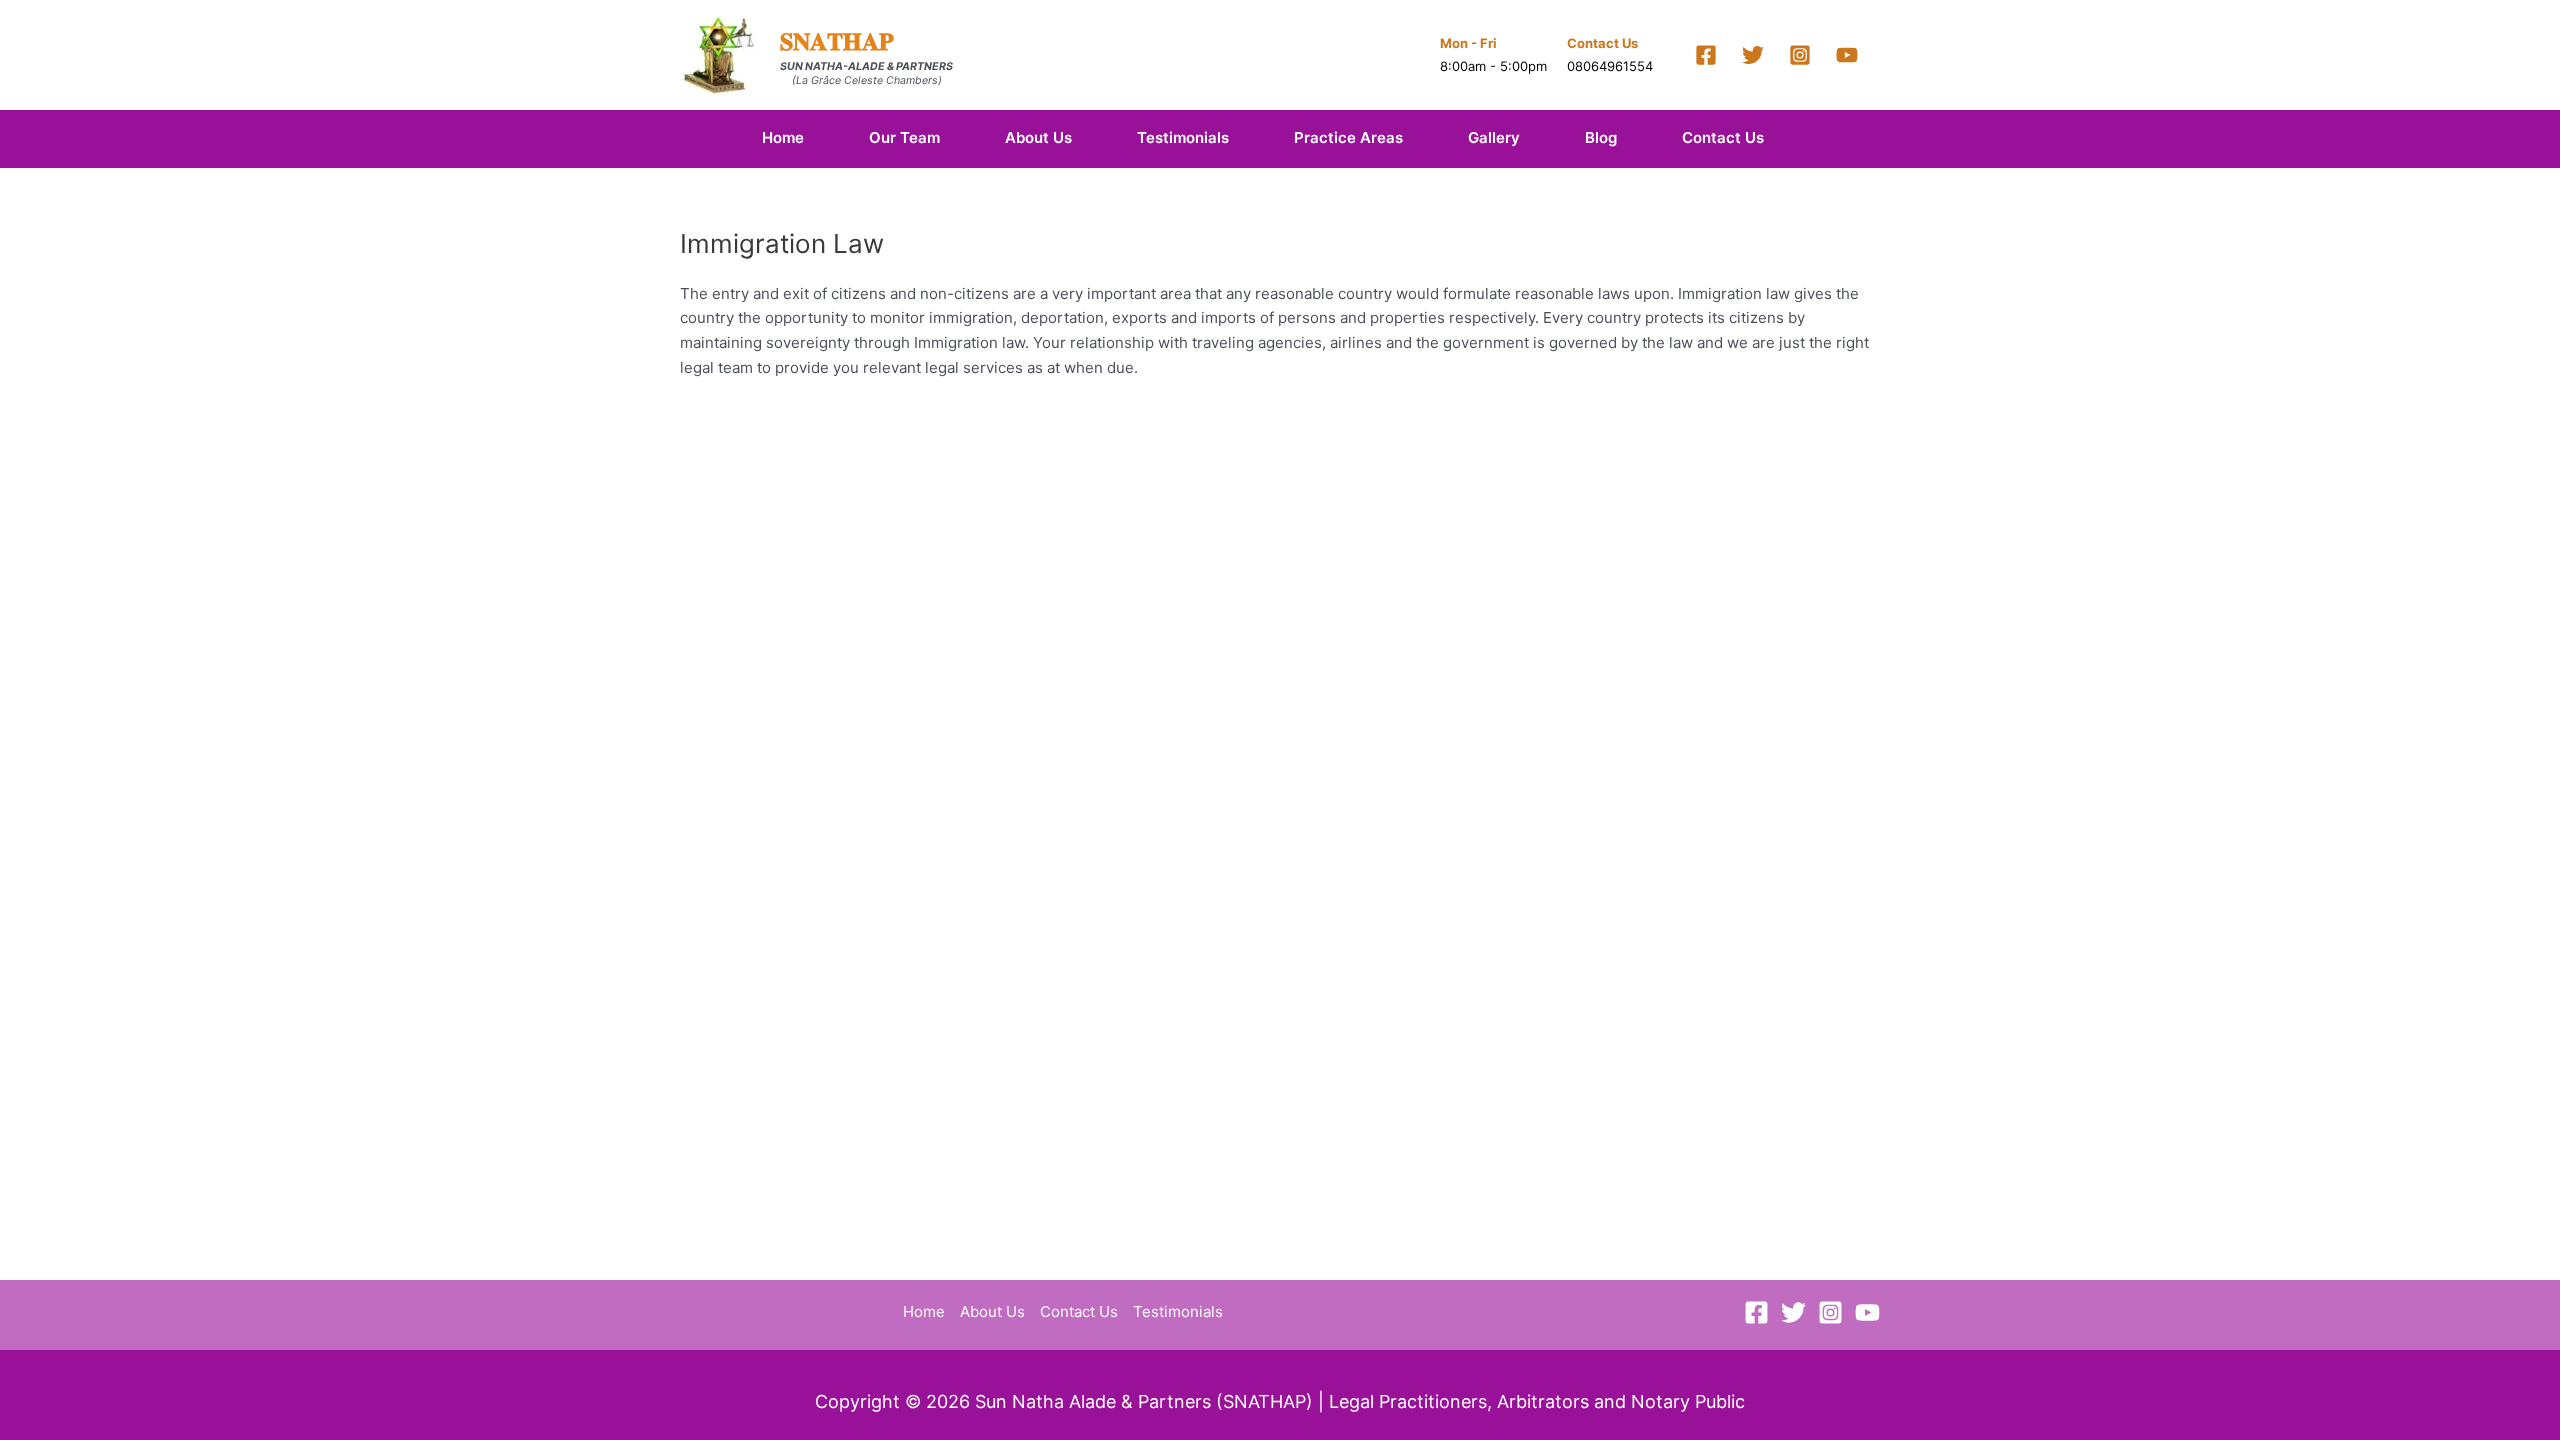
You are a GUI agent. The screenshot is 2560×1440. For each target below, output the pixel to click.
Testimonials (1183, 137)
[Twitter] (1753, 55)
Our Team (904, 137)
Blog (1601, 137)
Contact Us (1723, 137)
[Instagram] (1800, 55)
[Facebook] (1706, 55)
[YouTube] (1847, 55)
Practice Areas (1348, 137)
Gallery (1494, 137)
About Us (1038, 137)
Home (783, 137)
